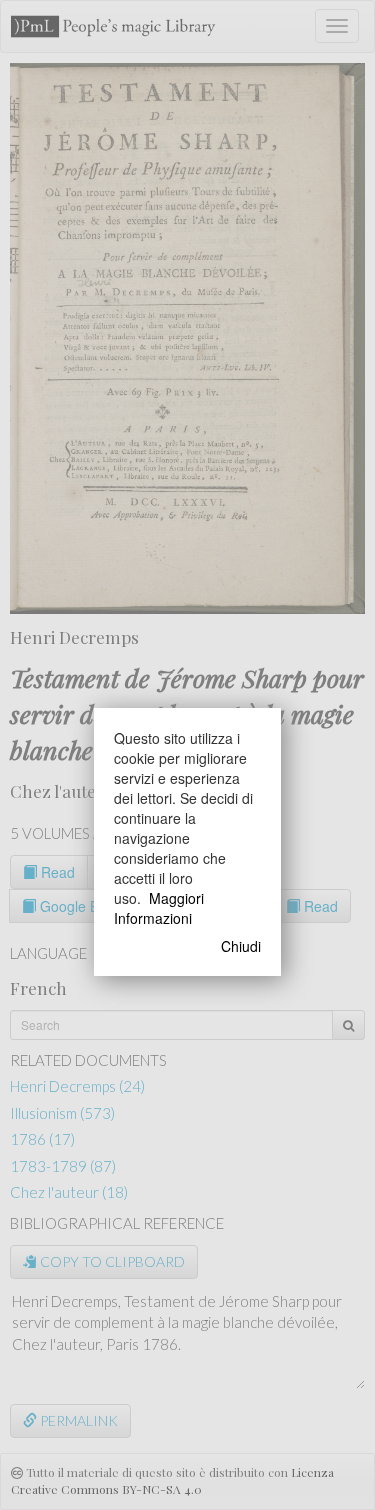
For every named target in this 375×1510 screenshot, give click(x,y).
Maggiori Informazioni (159, 908)
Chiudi (241, 946)
